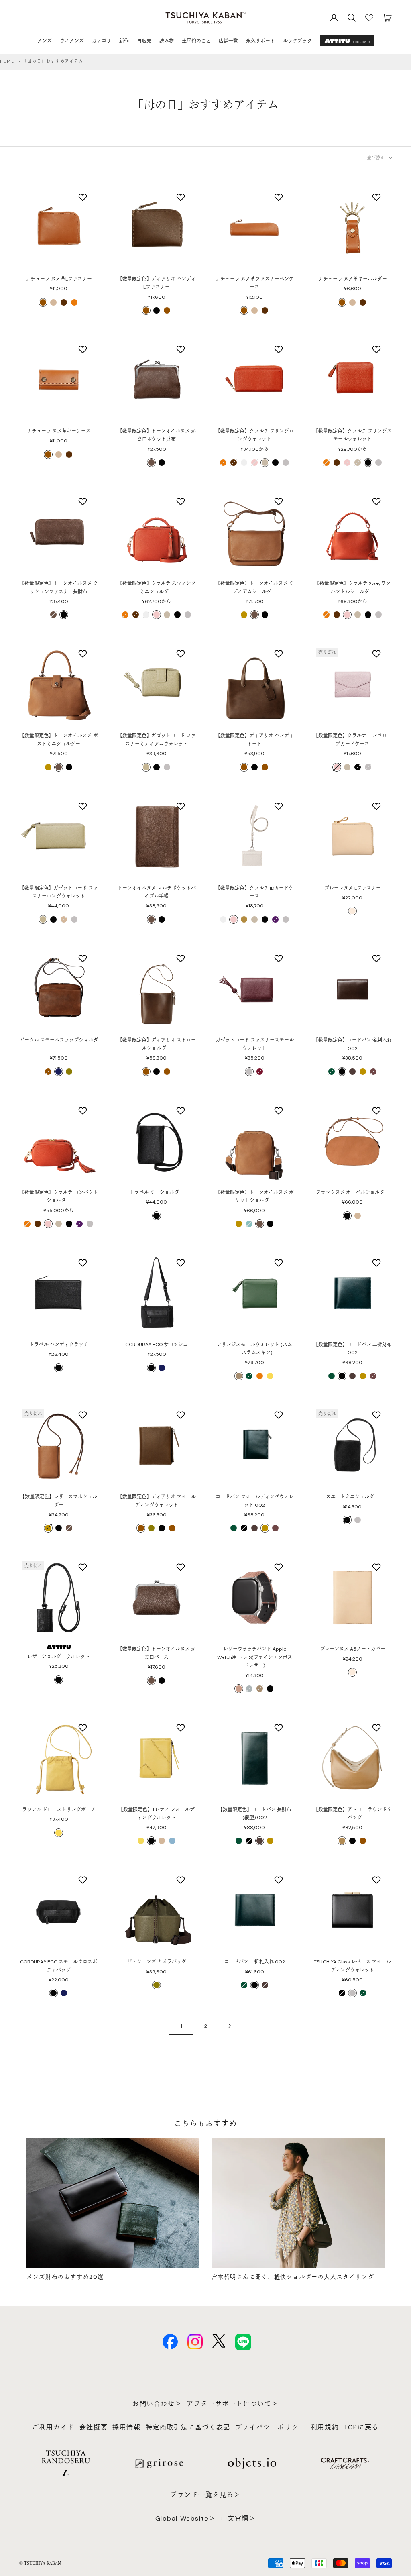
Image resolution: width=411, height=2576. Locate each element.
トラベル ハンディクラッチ (59, 1345)
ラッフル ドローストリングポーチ (59, 1810)
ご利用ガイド (53, 2427)
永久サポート (260, 41)
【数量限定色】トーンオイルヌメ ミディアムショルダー (255, 587)
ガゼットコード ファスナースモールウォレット (255, 1044)
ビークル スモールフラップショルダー (59, 1044)
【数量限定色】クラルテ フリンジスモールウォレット (353, 435)
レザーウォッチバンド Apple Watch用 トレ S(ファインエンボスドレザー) (255, 1657)
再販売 (144, 41)
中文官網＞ (238, 2518)
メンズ (45, 41)
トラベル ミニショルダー (157, 1192)
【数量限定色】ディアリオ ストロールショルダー (157, 1044)
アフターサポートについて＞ (233, 2404)
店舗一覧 (228, 41)
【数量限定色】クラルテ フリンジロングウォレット (255, 435)
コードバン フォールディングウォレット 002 (255, 1501)
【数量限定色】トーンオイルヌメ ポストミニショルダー (59, 740)
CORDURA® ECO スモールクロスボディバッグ (59, 1966)
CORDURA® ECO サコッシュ (157, 1345)
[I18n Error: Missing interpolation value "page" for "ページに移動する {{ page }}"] (230, 2026)
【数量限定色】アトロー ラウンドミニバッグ (353, 1814)
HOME (7, 61)
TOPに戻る (361, 2427)
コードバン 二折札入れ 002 (255, 1962)
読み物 (167, 41)
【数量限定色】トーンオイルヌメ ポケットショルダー (255, 1196)
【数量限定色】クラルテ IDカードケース (254, 892)
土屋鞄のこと (196, 41)
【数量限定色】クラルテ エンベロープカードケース (353, 740)
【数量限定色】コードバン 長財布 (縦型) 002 (255, 1814)
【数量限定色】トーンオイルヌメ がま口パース (157, 1653)
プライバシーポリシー (271, 2427)
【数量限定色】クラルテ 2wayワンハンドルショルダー (353, 587)
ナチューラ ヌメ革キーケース (59, 431)
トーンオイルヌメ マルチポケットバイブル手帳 (157, 892)
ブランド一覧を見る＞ (205, 2495)
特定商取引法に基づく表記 (188, 2427)
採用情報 (126, 2427)
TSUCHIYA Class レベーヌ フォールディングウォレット (352, 1966)
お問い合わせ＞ (157, 2404)
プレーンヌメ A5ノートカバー (353, 1649)
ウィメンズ (72, 41)
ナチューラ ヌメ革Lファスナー (59, 279)
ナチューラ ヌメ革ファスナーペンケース (255, 283)
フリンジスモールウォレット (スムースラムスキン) (254, 1349)
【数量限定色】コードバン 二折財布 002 (353, 1349)
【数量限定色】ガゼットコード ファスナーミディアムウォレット (157, 740)
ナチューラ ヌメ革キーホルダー (353, 279)
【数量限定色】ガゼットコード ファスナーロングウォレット (59, 892)
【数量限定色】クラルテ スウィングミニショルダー (157, 587)
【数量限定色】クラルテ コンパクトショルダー (59, 1196)
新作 (124, 41)
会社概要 (94, 2427)
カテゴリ (102, 41)
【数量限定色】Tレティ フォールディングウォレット (157, 1814)
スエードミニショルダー (352, 1497)
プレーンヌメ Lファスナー (353, 888)
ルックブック (297, 41)
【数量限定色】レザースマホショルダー (59, 1501)
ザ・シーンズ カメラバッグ (157, 1962)
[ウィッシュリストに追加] (84, 197)
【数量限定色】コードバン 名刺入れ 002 (353, 1044)
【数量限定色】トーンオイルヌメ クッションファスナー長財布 (59, 587)
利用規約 (325, 2427)
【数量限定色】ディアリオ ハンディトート (255, 740)
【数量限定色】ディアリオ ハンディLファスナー (157, 283)
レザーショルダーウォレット (59, 1657)
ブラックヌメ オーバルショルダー (353, 1192)
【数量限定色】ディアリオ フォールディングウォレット (157, 1501)
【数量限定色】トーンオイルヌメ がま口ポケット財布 (157, 435)
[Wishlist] (369, 18)
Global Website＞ (186, 2518)
